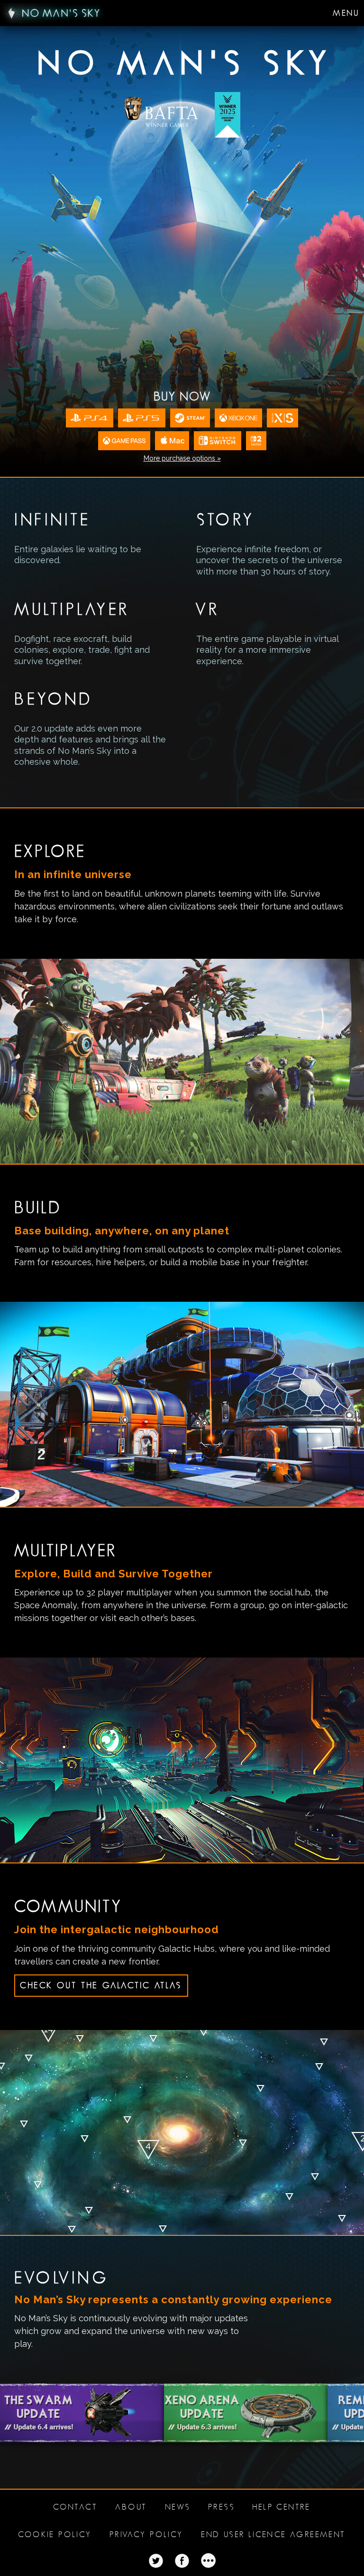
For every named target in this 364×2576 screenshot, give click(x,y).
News (178, 2507)
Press (221, 2507)
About (131, 2507)
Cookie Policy (55, 2534)
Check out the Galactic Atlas (101, 1985)
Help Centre (281, 2507)
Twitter (156, 2561)
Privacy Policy (146, 2534)
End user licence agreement (273, 2534)
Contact (75, 2507)
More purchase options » (182, 458)
